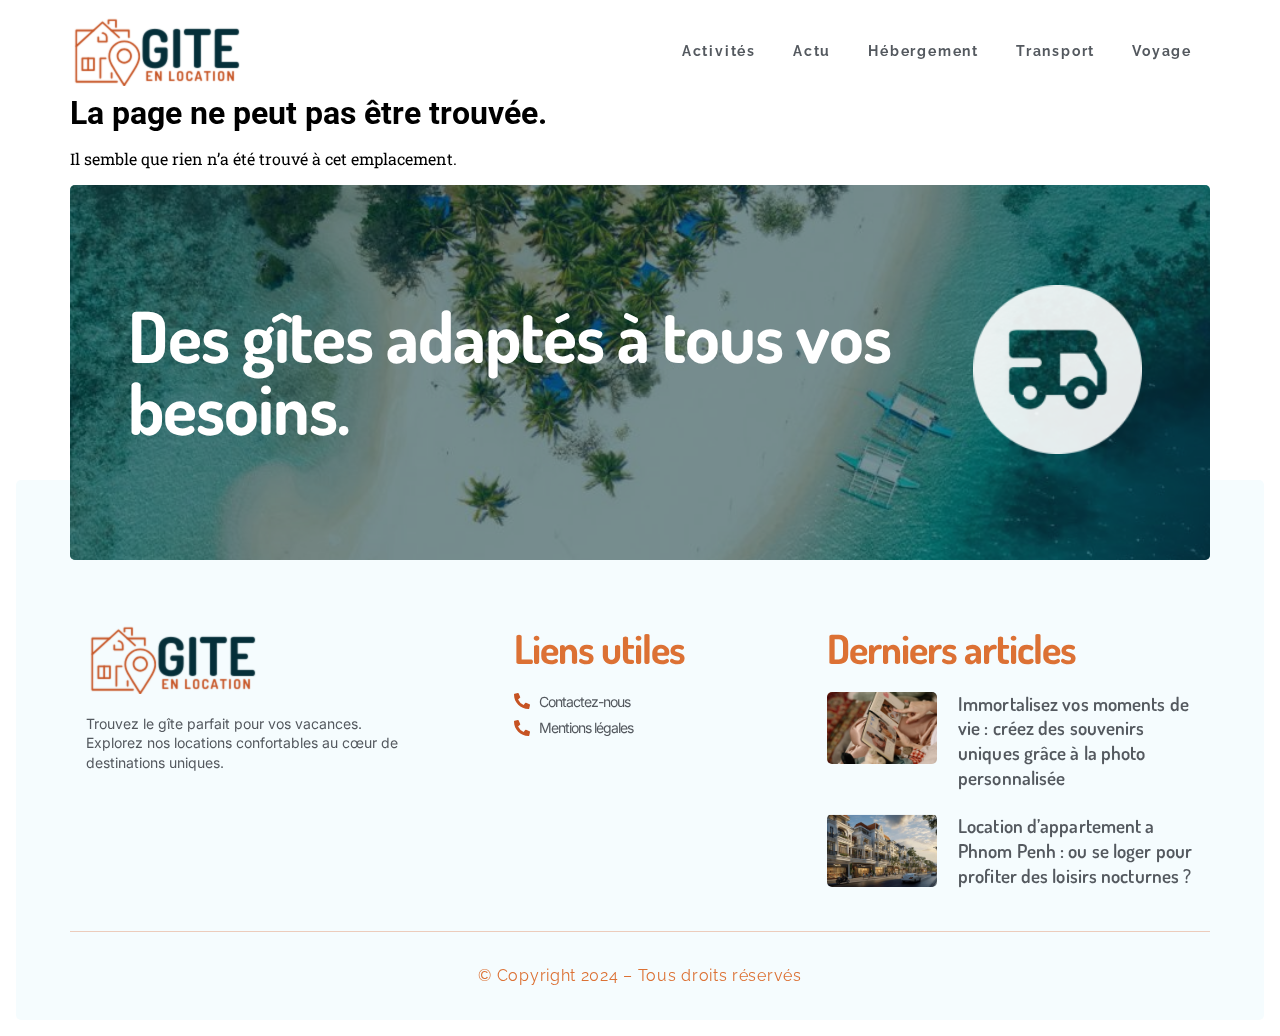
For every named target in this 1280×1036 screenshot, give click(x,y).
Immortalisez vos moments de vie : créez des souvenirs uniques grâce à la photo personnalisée (1073, 740)
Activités (719, 51)
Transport (1055, 51)
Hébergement (923, 51)
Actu (812, 51)
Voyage (1162, 51)
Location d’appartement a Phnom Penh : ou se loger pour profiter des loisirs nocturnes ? (1075, 850)
